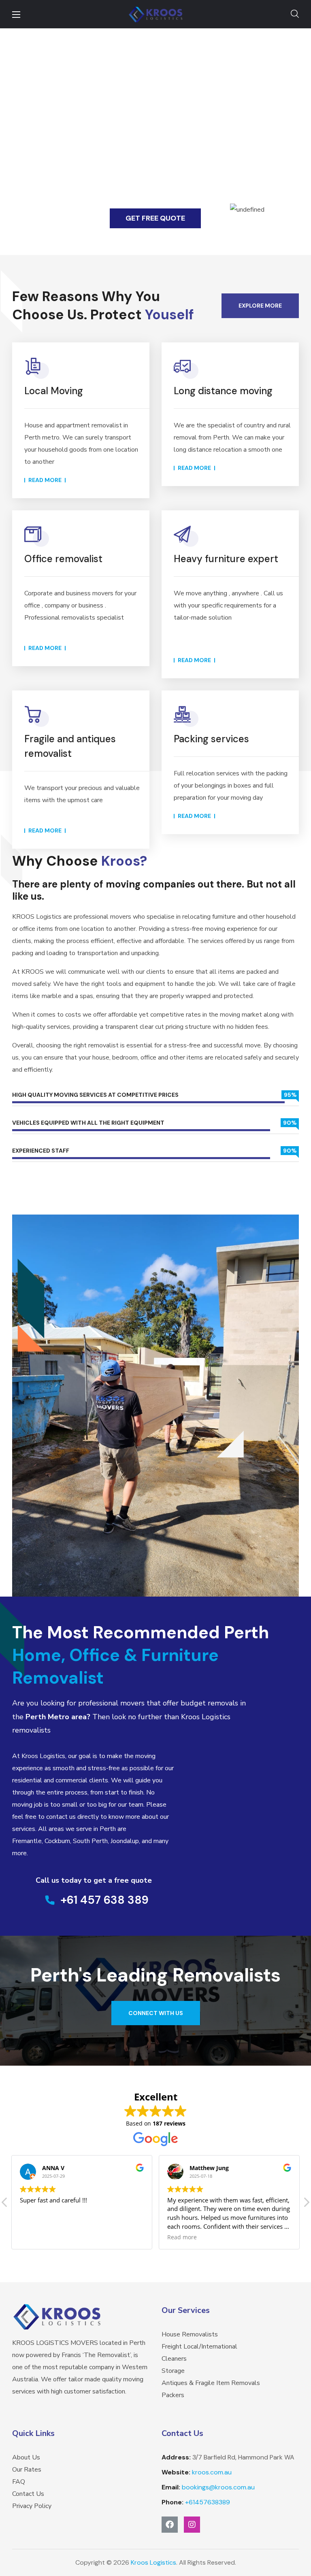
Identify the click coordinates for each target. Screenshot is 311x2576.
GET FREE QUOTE (155, 218)
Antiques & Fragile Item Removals (211, 2383)
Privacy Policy (32, 2506)
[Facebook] (170, 2525)
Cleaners (174, 2359)
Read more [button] (35, 2237)
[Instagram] (192, 2525)
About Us (26, 2457)
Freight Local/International (199, 2347)
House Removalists (190, 2334)
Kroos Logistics (153, 2562)
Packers (173, 2395)
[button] (295, 14)
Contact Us (28, 2494)
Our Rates (27, 2470)
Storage (173, 2371)
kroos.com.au (212, 2472)
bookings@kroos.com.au (218, 2487)
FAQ (19, 2482)
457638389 (208, 2502)
